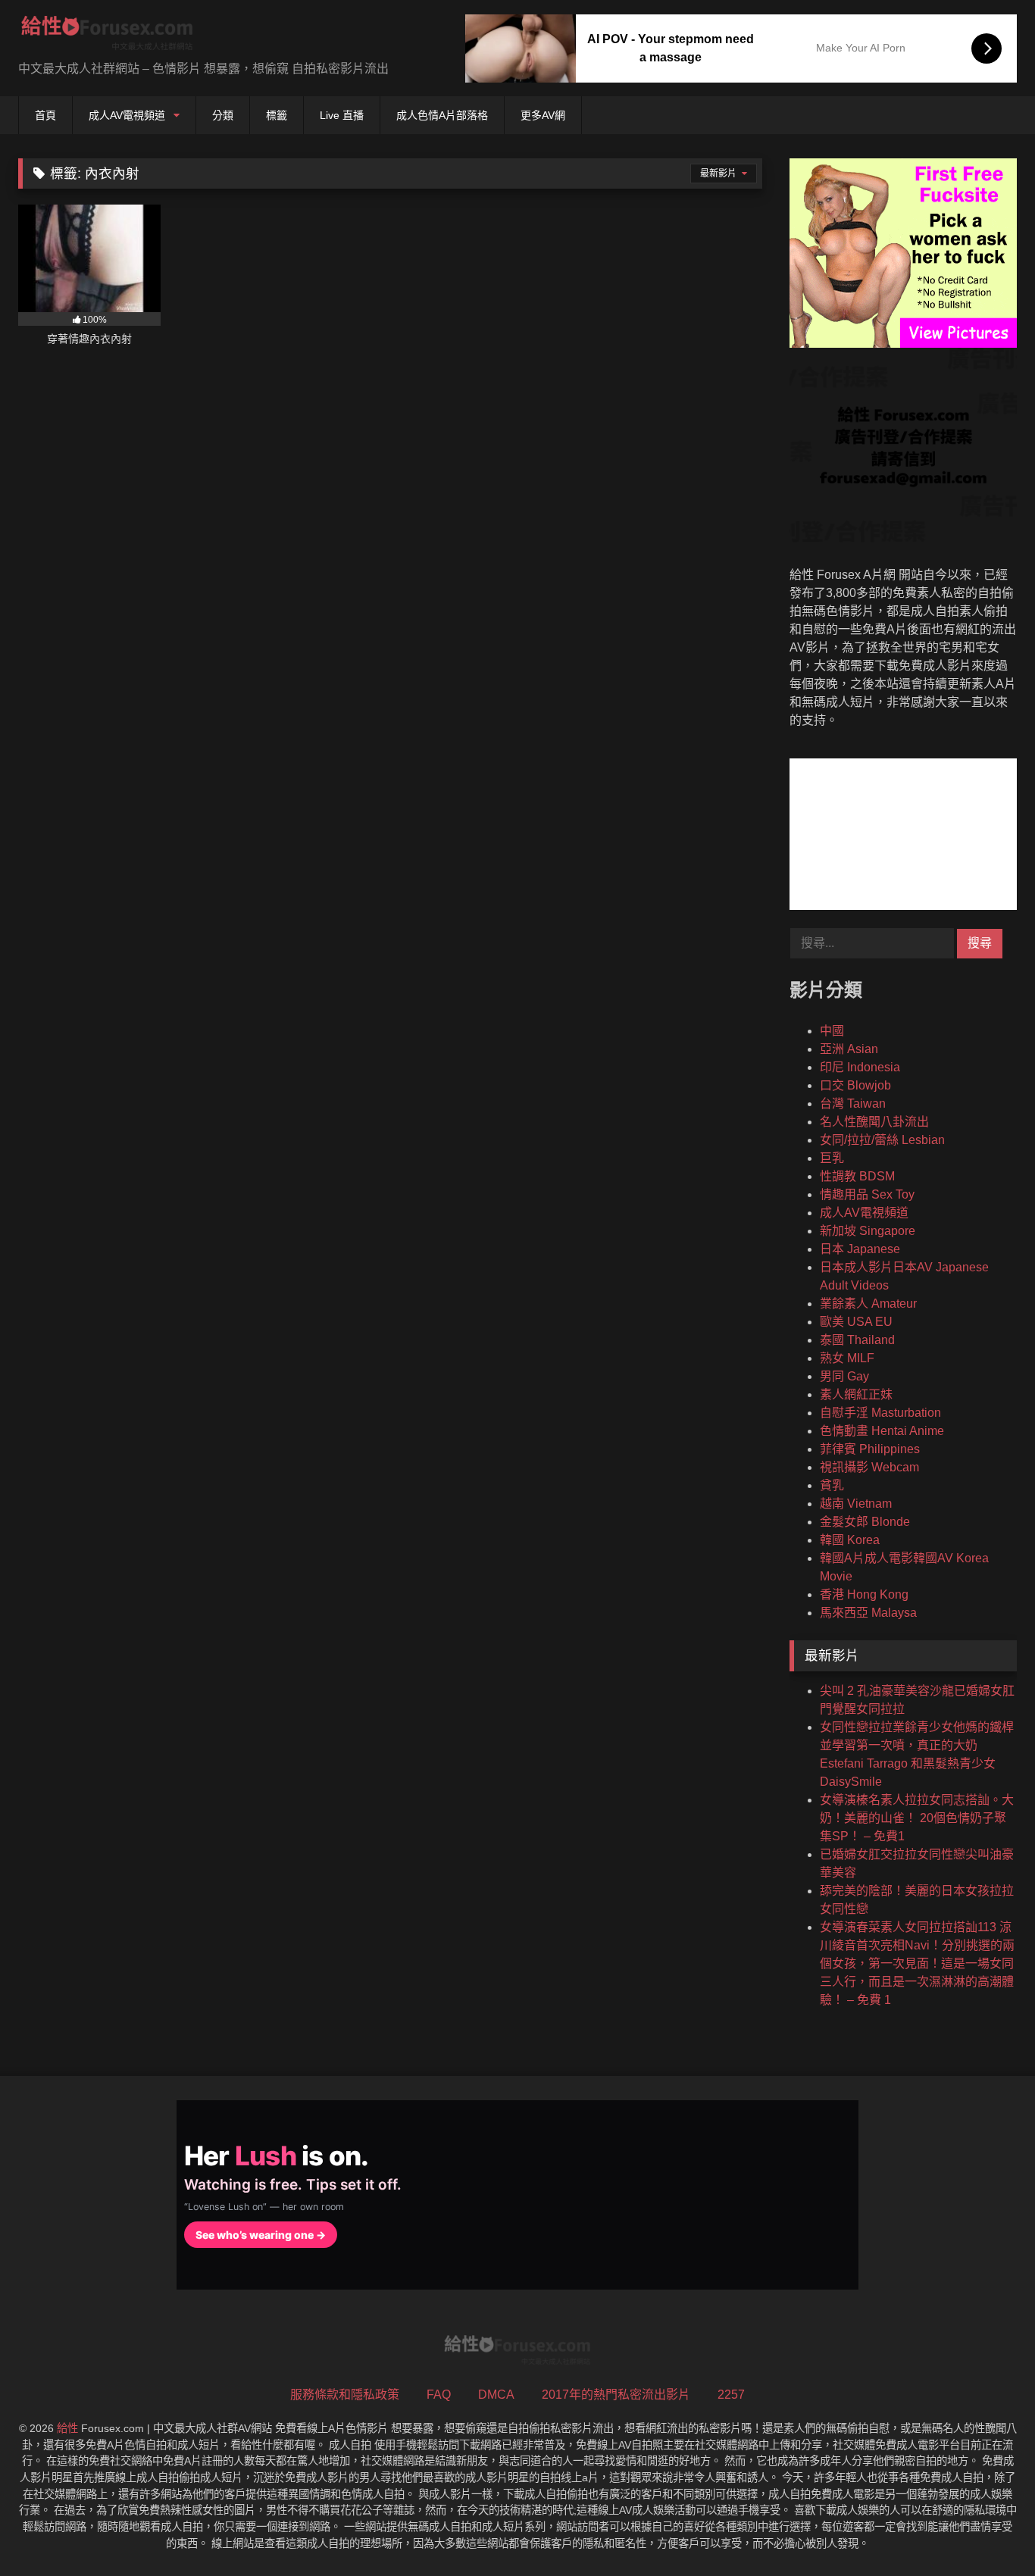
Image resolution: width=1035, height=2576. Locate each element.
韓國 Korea (850, 1540)
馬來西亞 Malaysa (868, 1613)
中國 (832, 1031)
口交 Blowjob (855, 1085)
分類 (223, 115)
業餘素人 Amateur (868, 1304)
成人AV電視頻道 (127, 115)
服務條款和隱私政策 (345, 2395)
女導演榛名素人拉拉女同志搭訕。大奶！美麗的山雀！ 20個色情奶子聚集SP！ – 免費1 (917, 1818)
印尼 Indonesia (860, 1067)
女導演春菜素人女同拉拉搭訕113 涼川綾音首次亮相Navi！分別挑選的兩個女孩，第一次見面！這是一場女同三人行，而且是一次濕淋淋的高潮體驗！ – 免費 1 (917, 1963)
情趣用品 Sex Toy (867, 1194)
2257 (731, 2395)
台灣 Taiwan (853, 1104)
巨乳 (832, 1158)
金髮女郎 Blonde (865, 1522)
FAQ (439, 2395)
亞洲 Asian (849, 1049)
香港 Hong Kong (864, 1594)
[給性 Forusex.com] (107, 36)
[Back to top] (988, 2531)
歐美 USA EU (856, 1322)
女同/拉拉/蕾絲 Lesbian (882, 1140)
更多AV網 (543, 115)
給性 (67, 2428)
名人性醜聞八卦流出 (874, 1122)
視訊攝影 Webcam (869, 1467)
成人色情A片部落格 (442, 115)
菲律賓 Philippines (870, 1449)
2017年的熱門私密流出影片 (616, 2395)
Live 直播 (342, 115)
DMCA (496, 2395)
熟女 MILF (847, 1358)
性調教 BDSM (857, 1176)
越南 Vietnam (856, 1504)
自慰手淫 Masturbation (880, 1413)
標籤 (277, 115)
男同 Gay (844, 1376)
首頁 (45, 115)
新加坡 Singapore (868, 1231)
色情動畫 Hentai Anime (882, 1431)
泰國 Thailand (857, 1340)
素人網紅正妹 (856, 1394)
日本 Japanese (860, 1249)
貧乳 (832, 1485)
